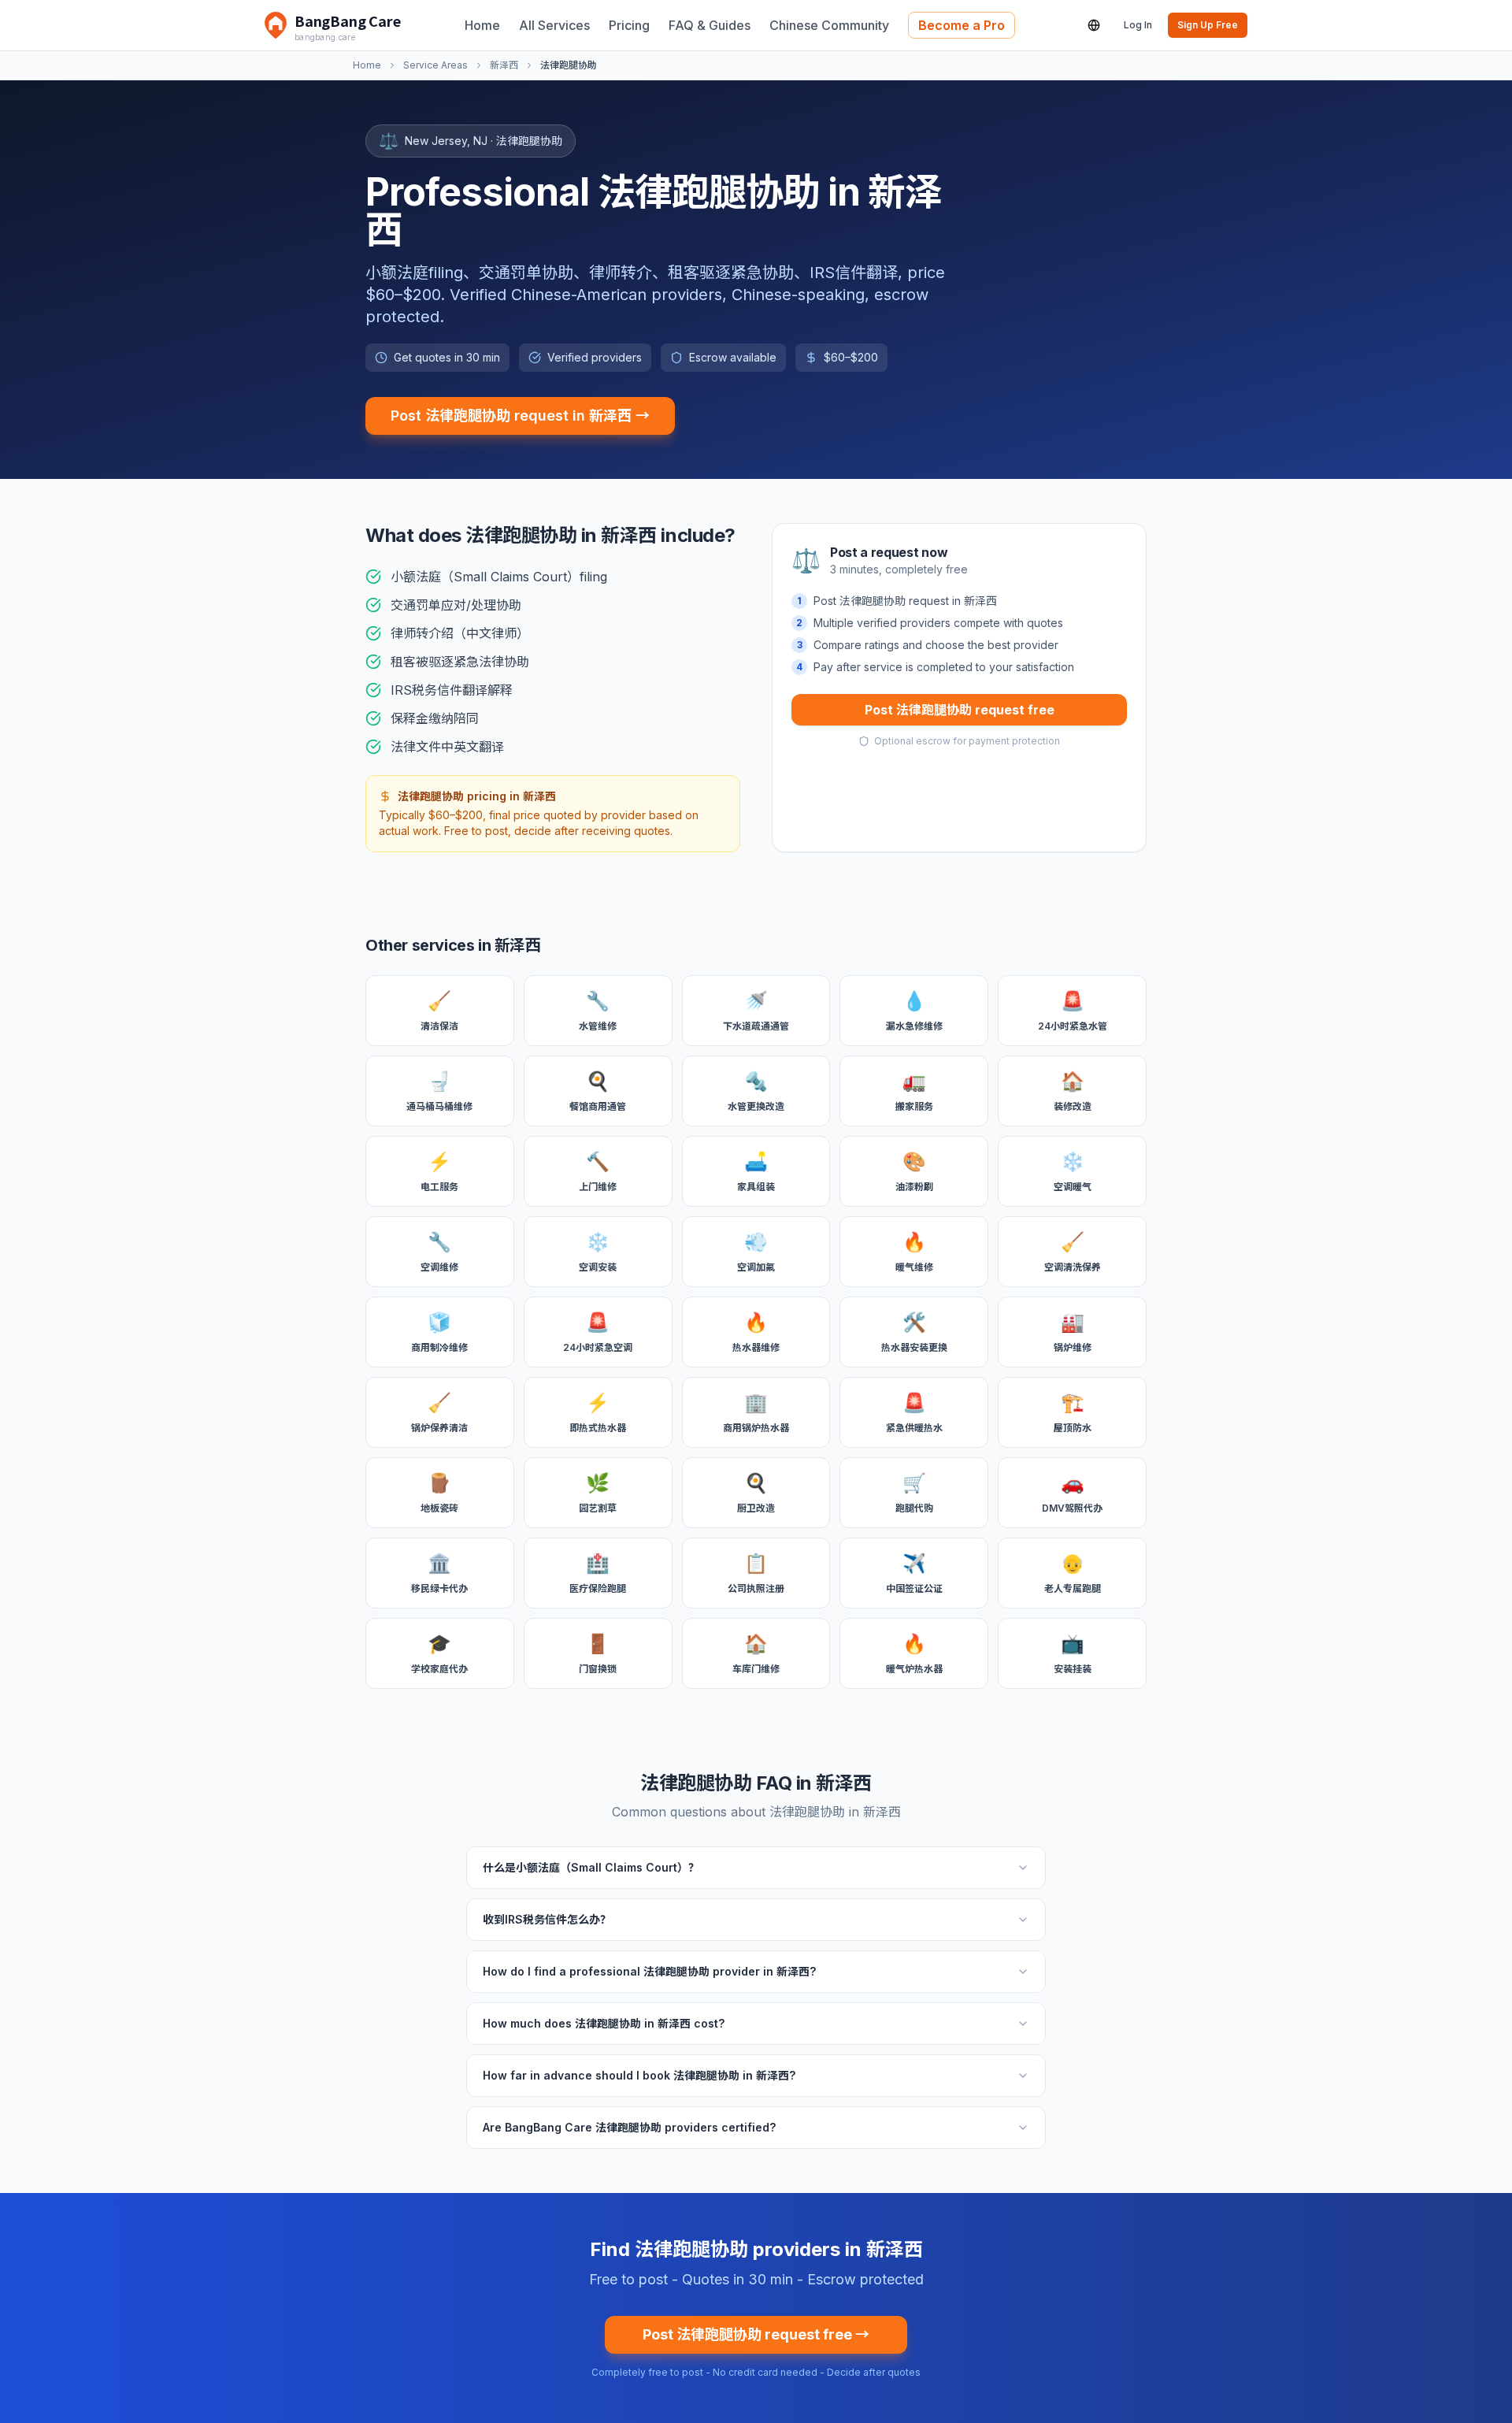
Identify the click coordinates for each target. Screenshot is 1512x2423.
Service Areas (435, 65)
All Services (554, 25)
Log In (1138, 25)
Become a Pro (962, 25)
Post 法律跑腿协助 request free (960, 710)
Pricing (629, 25)
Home (482, 25)
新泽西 (504, 65)
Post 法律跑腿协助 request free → (756, 2334)
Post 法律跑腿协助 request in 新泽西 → (520, 416)
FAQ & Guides (710, 25)
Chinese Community (829, 25)
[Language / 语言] (1094, 25)
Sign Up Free (1208, 25)
